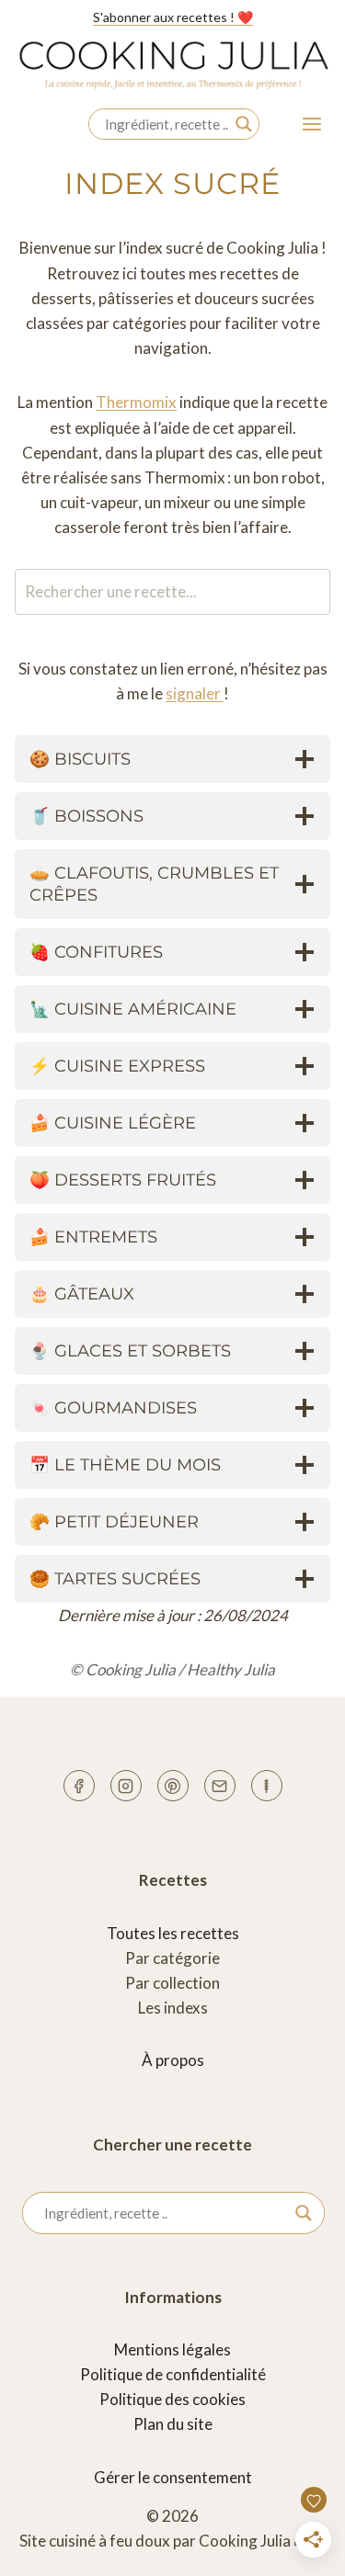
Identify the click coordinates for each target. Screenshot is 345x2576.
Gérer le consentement (173, 2477)
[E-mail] (220, 1786)
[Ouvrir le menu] (311, 125)
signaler (195, 693)
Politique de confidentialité (173, 2374)
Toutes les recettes (173, 1933)
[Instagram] (126, 1786)
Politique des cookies (172, 2399)
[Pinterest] (173, 1786)
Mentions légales (172, 2349)
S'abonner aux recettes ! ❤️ (173, 17)
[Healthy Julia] (267, 1786)
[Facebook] (79, 1786)
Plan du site (173, 2424)
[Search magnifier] (244, 124)
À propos (173, 2060)
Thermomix (136, 402)
